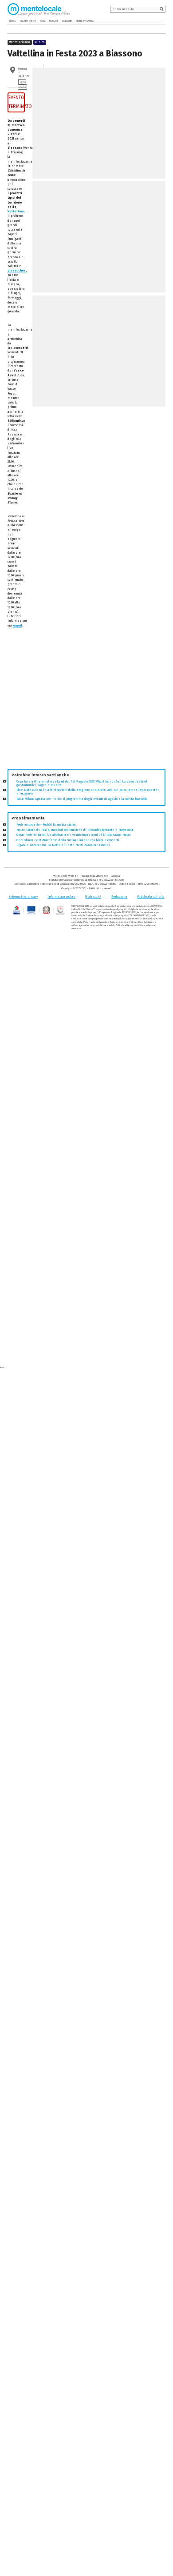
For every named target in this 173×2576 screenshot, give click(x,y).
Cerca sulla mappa (22, 84)
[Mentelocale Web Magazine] (39, 9)
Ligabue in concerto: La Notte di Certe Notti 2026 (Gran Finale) (63, 845)
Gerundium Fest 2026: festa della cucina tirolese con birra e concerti (68, 840)
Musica (40, 42)
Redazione (119, 897)
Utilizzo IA (93, 897)
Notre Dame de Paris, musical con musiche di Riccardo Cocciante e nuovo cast (75, 830)
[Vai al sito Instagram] (163, 21)
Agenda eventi (28, 21)
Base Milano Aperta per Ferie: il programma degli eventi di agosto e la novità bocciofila (82, 799)
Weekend (67, 21)
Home (13, 21)
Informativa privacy (23, 897)
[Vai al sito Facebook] (151, 21)
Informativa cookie (61, 897)
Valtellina (16, 212)
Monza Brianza (20, 42)
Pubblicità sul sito (151, 897)
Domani (53, 21)
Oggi (43, 21)
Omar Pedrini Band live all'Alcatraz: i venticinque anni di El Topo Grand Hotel (74, 835)
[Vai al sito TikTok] (157, 21)
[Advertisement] (87, 699)
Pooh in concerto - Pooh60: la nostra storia (46, 825)
